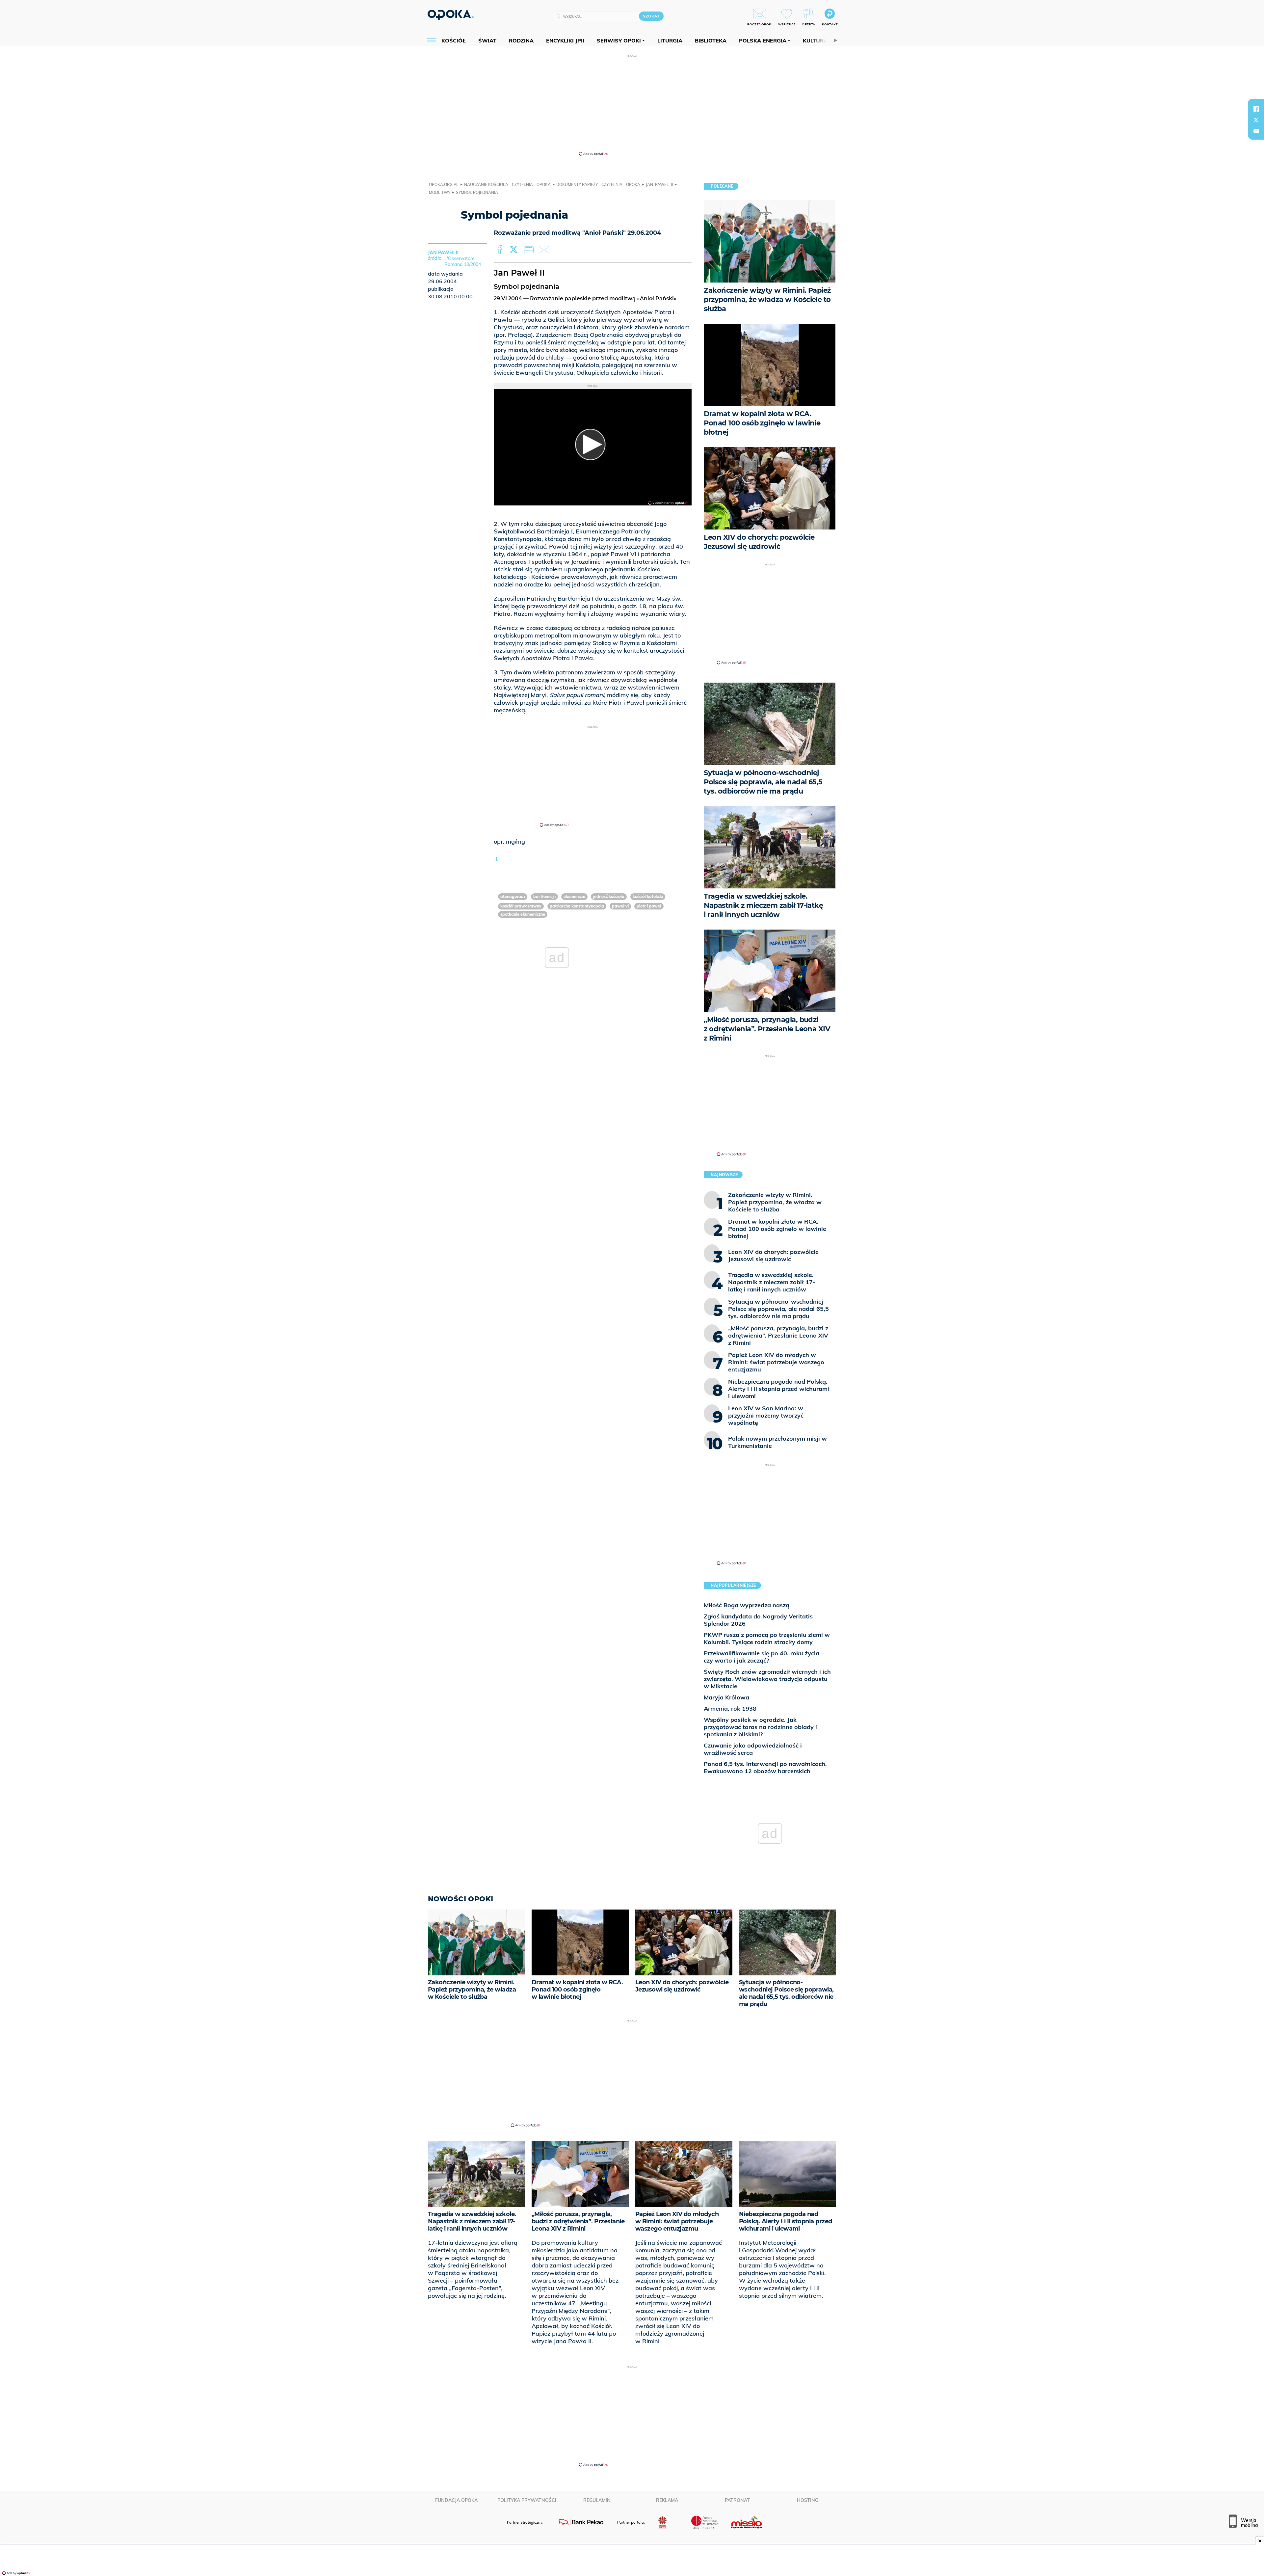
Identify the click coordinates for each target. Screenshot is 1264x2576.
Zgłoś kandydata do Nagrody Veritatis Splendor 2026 (758, 1620)
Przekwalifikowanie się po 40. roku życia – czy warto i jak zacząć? (764, 1657)
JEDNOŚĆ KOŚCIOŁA (609, 896)
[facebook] (1256, 109)
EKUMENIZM (574, 896)
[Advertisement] (632, 105)
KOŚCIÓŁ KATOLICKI (648, 896)
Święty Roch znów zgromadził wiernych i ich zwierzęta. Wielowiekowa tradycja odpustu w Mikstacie (767, 1679)
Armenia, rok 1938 (730, 1708)
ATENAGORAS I (513, 896)
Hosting (808, 2500)
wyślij (545, 250)
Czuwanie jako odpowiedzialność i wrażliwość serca (753, 1749)
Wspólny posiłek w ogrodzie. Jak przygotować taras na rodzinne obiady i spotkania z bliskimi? (760, 1727)
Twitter (515, 250)
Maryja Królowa (726, 1697)
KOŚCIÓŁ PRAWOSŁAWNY (521, 906)
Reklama (667, 2500)
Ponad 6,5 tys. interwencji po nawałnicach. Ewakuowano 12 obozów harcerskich (765, 1767)
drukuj (530, 250)
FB (500, 250)
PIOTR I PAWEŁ (649, 906)
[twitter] (1256, 120)
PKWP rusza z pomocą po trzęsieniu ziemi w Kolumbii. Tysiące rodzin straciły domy (767, 1638)
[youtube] (1256, 131)
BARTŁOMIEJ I (544, 896)
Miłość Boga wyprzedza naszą (747, 1605)
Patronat (737, 2500)
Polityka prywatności (527, 2500)
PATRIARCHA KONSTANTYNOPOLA (577, 906)
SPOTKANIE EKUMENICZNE (523, 914)
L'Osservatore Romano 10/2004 (463, 261)
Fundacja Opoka (456, 2500)
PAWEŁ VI (620, 906)
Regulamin (597, 2500)
